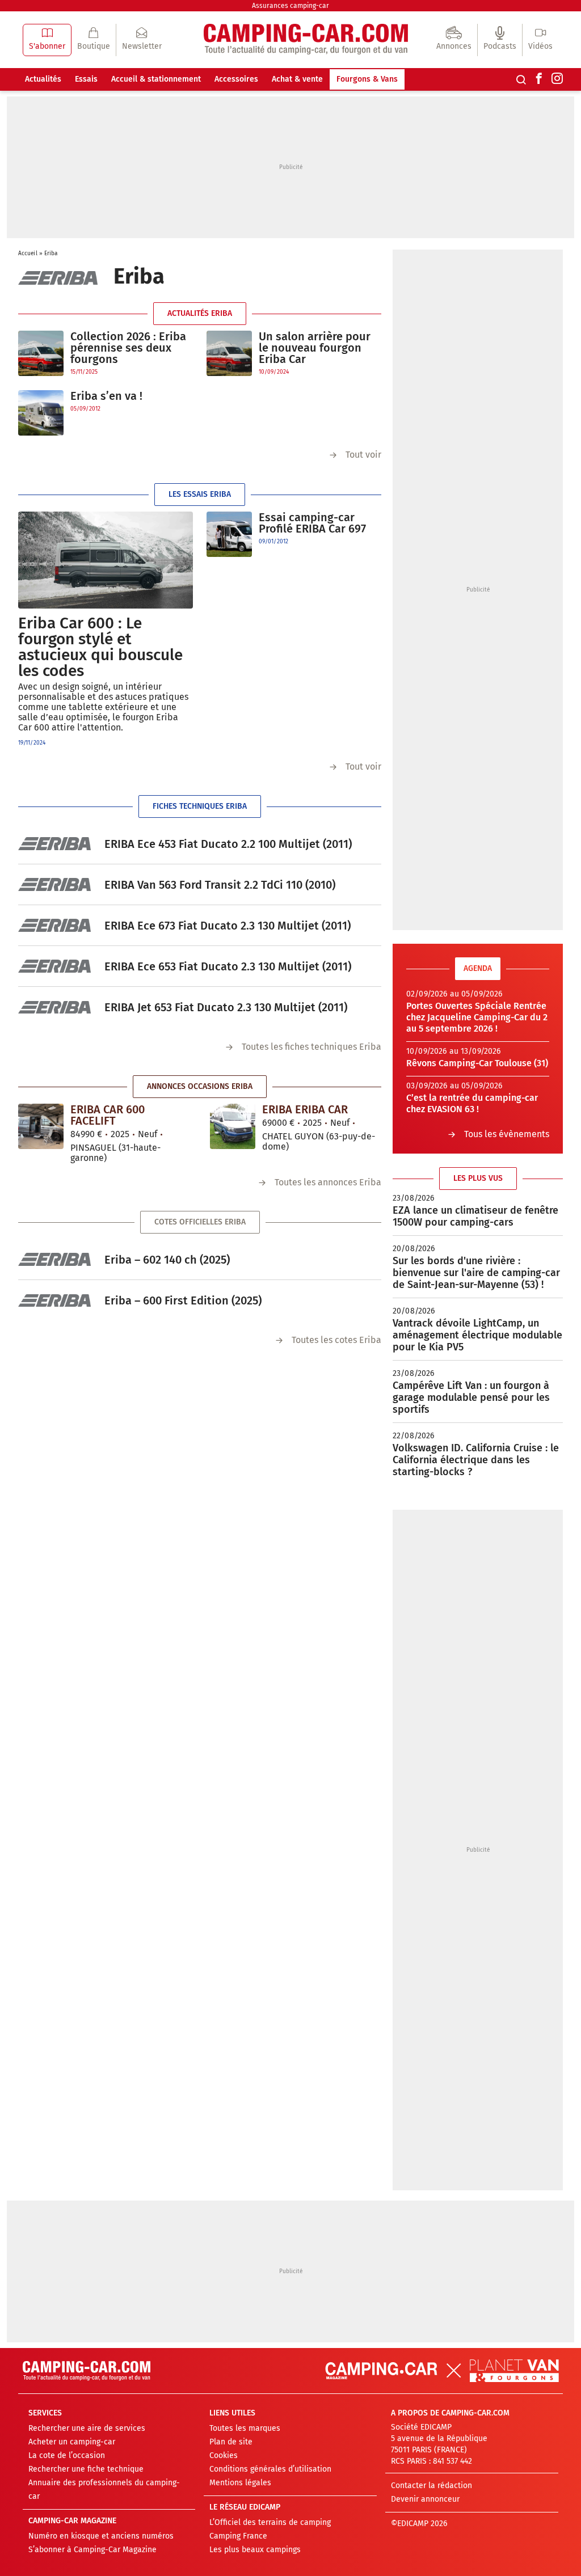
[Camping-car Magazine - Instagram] (557, 79)
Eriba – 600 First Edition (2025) (183, 1300)
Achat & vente (297, 79)
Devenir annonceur (425, 2499)
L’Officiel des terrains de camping (270, 2522)
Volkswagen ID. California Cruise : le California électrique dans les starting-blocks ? (476, 1460)
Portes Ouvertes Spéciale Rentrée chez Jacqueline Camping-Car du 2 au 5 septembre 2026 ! (477, 1017)
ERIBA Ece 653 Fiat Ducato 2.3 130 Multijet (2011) (228, 966)
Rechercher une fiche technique (86, 2469)
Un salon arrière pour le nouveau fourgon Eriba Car (315, 348)
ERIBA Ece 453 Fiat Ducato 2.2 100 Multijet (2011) (228, 844)
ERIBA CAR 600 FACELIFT (108, 1115)
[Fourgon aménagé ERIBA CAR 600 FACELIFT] (41, 1126)
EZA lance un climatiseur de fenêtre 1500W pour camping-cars (475, 1216)
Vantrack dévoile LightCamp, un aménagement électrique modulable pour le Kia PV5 (477, 1335)
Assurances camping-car (290, 6)
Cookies (224, 2455)
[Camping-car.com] (306, 40)
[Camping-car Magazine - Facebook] (539, 79)
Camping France (238, 2536)
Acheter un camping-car (72, 2442)
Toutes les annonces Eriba (328, 1182)
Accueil (28, 254)
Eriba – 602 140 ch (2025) (167, 1260)
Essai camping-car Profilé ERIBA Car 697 (312, 523)
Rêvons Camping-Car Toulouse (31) (477, 1063)
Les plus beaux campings (255, 2550)
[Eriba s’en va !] (41, 413)
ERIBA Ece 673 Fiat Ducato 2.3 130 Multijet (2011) (228, 926)
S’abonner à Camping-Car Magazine (92, 2550)
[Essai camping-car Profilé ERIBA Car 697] (229, 534)
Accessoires (236, 79)
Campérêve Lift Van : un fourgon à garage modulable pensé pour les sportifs (471, 1397)
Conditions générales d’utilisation (270, 2469)
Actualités (43, 79)
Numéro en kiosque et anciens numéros (101, 2536)
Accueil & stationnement (156, 79)
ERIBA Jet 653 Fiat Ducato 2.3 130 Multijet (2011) (226, 1007)
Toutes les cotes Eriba (336, 1340)
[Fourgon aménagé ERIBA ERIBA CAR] (233, 1126)
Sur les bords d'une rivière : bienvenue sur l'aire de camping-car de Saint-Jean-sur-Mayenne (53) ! (476, 1273)
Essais (86, 79)
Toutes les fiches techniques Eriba (311, 1047)
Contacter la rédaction (431, 2486)
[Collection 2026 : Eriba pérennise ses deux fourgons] (41, 354)
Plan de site (231, 2442)
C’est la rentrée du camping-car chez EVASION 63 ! (472, 1103)
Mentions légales (240, 2483)
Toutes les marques (245, 2428)
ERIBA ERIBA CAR (305, 1109)
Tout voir (363, 455)
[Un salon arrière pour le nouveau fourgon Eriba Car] (229, 354)
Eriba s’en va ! (106, 396)
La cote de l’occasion (67, 2455)
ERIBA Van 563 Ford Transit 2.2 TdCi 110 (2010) (220, 885)
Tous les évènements (507, 1134)
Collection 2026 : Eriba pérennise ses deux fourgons (128, 348)
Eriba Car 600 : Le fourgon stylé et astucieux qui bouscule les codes (100, 647)
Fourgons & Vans (367, 79)
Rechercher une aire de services (87, 2428)
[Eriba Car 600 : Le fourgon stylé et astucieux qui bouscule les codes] (106, 560)
